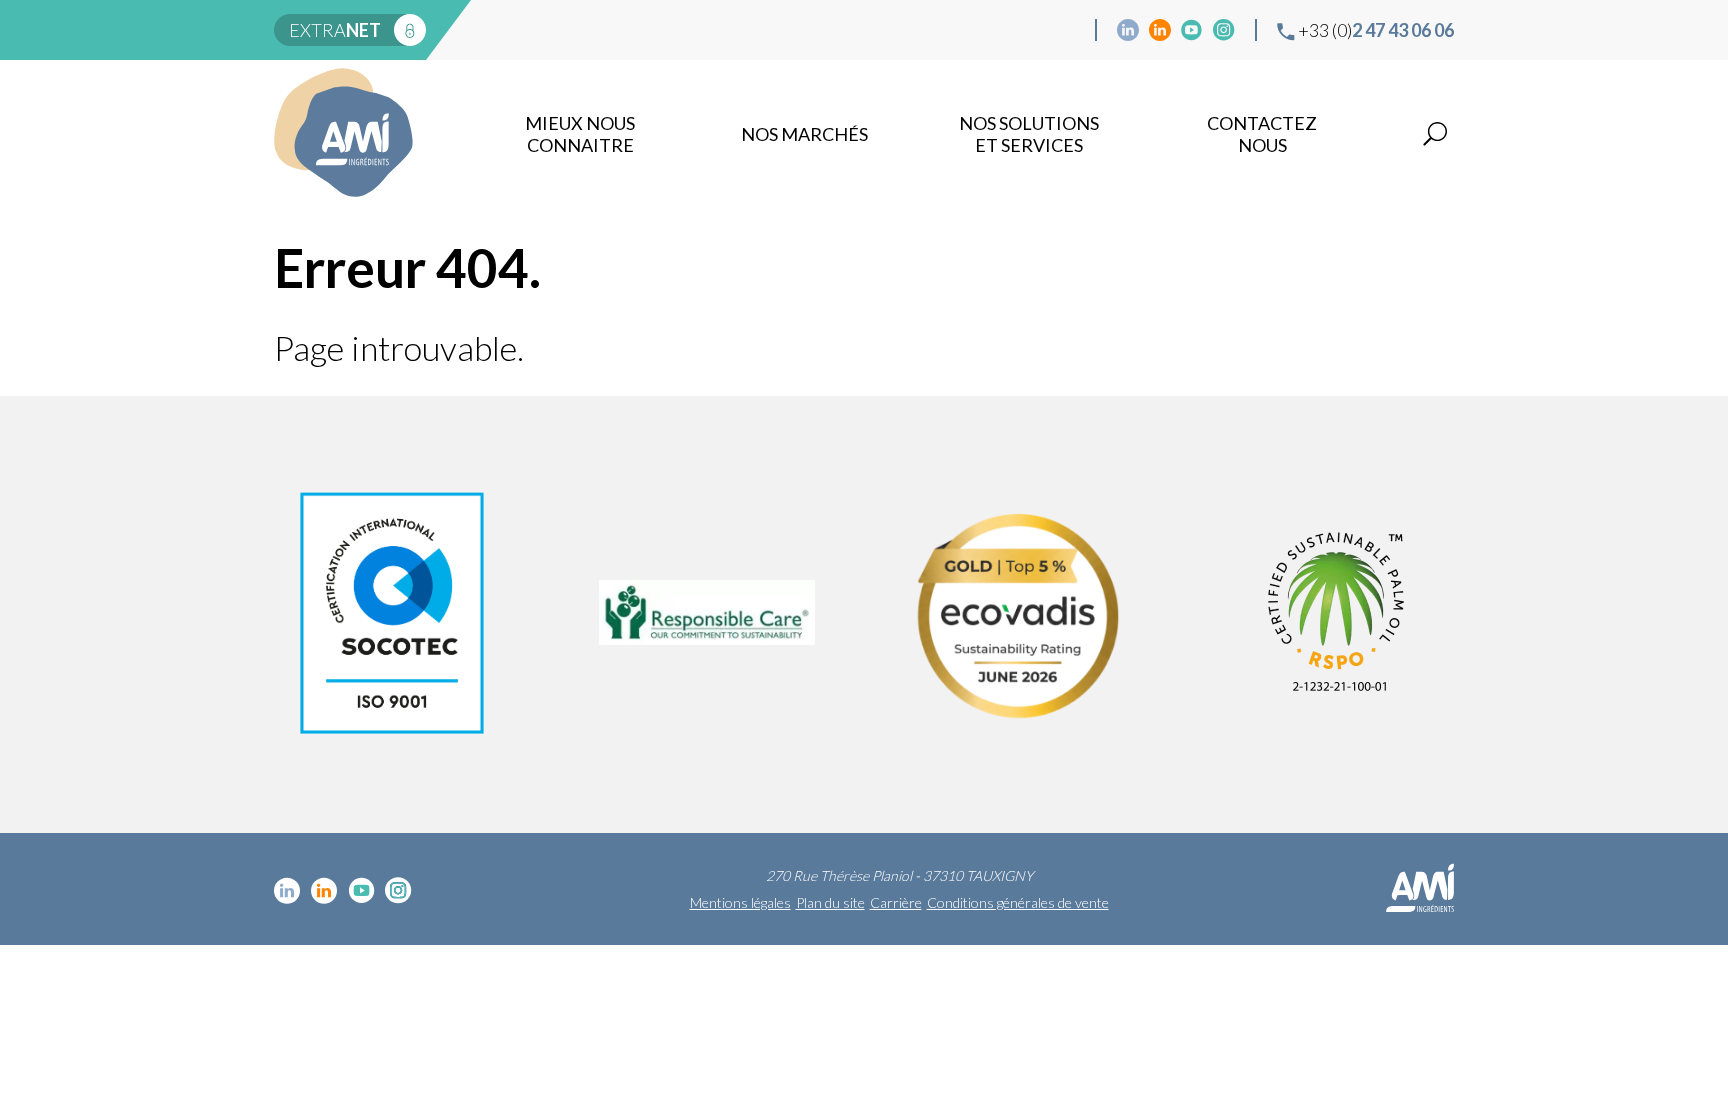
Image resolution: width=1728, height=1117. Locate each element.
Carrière (896, 902)
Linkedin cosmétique (1128, 30)
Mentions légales (740, 902)
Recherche (1435, 134)
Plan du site (830, 902)
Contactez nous (1262, 134)
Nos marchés (804, 134)
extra (335, 30)
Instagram (1224, 30)
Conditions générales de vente (1018, 902)
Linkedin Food (1160, 30)
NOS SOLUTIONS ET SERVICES (1029, 134)
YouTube (1192, 30)
